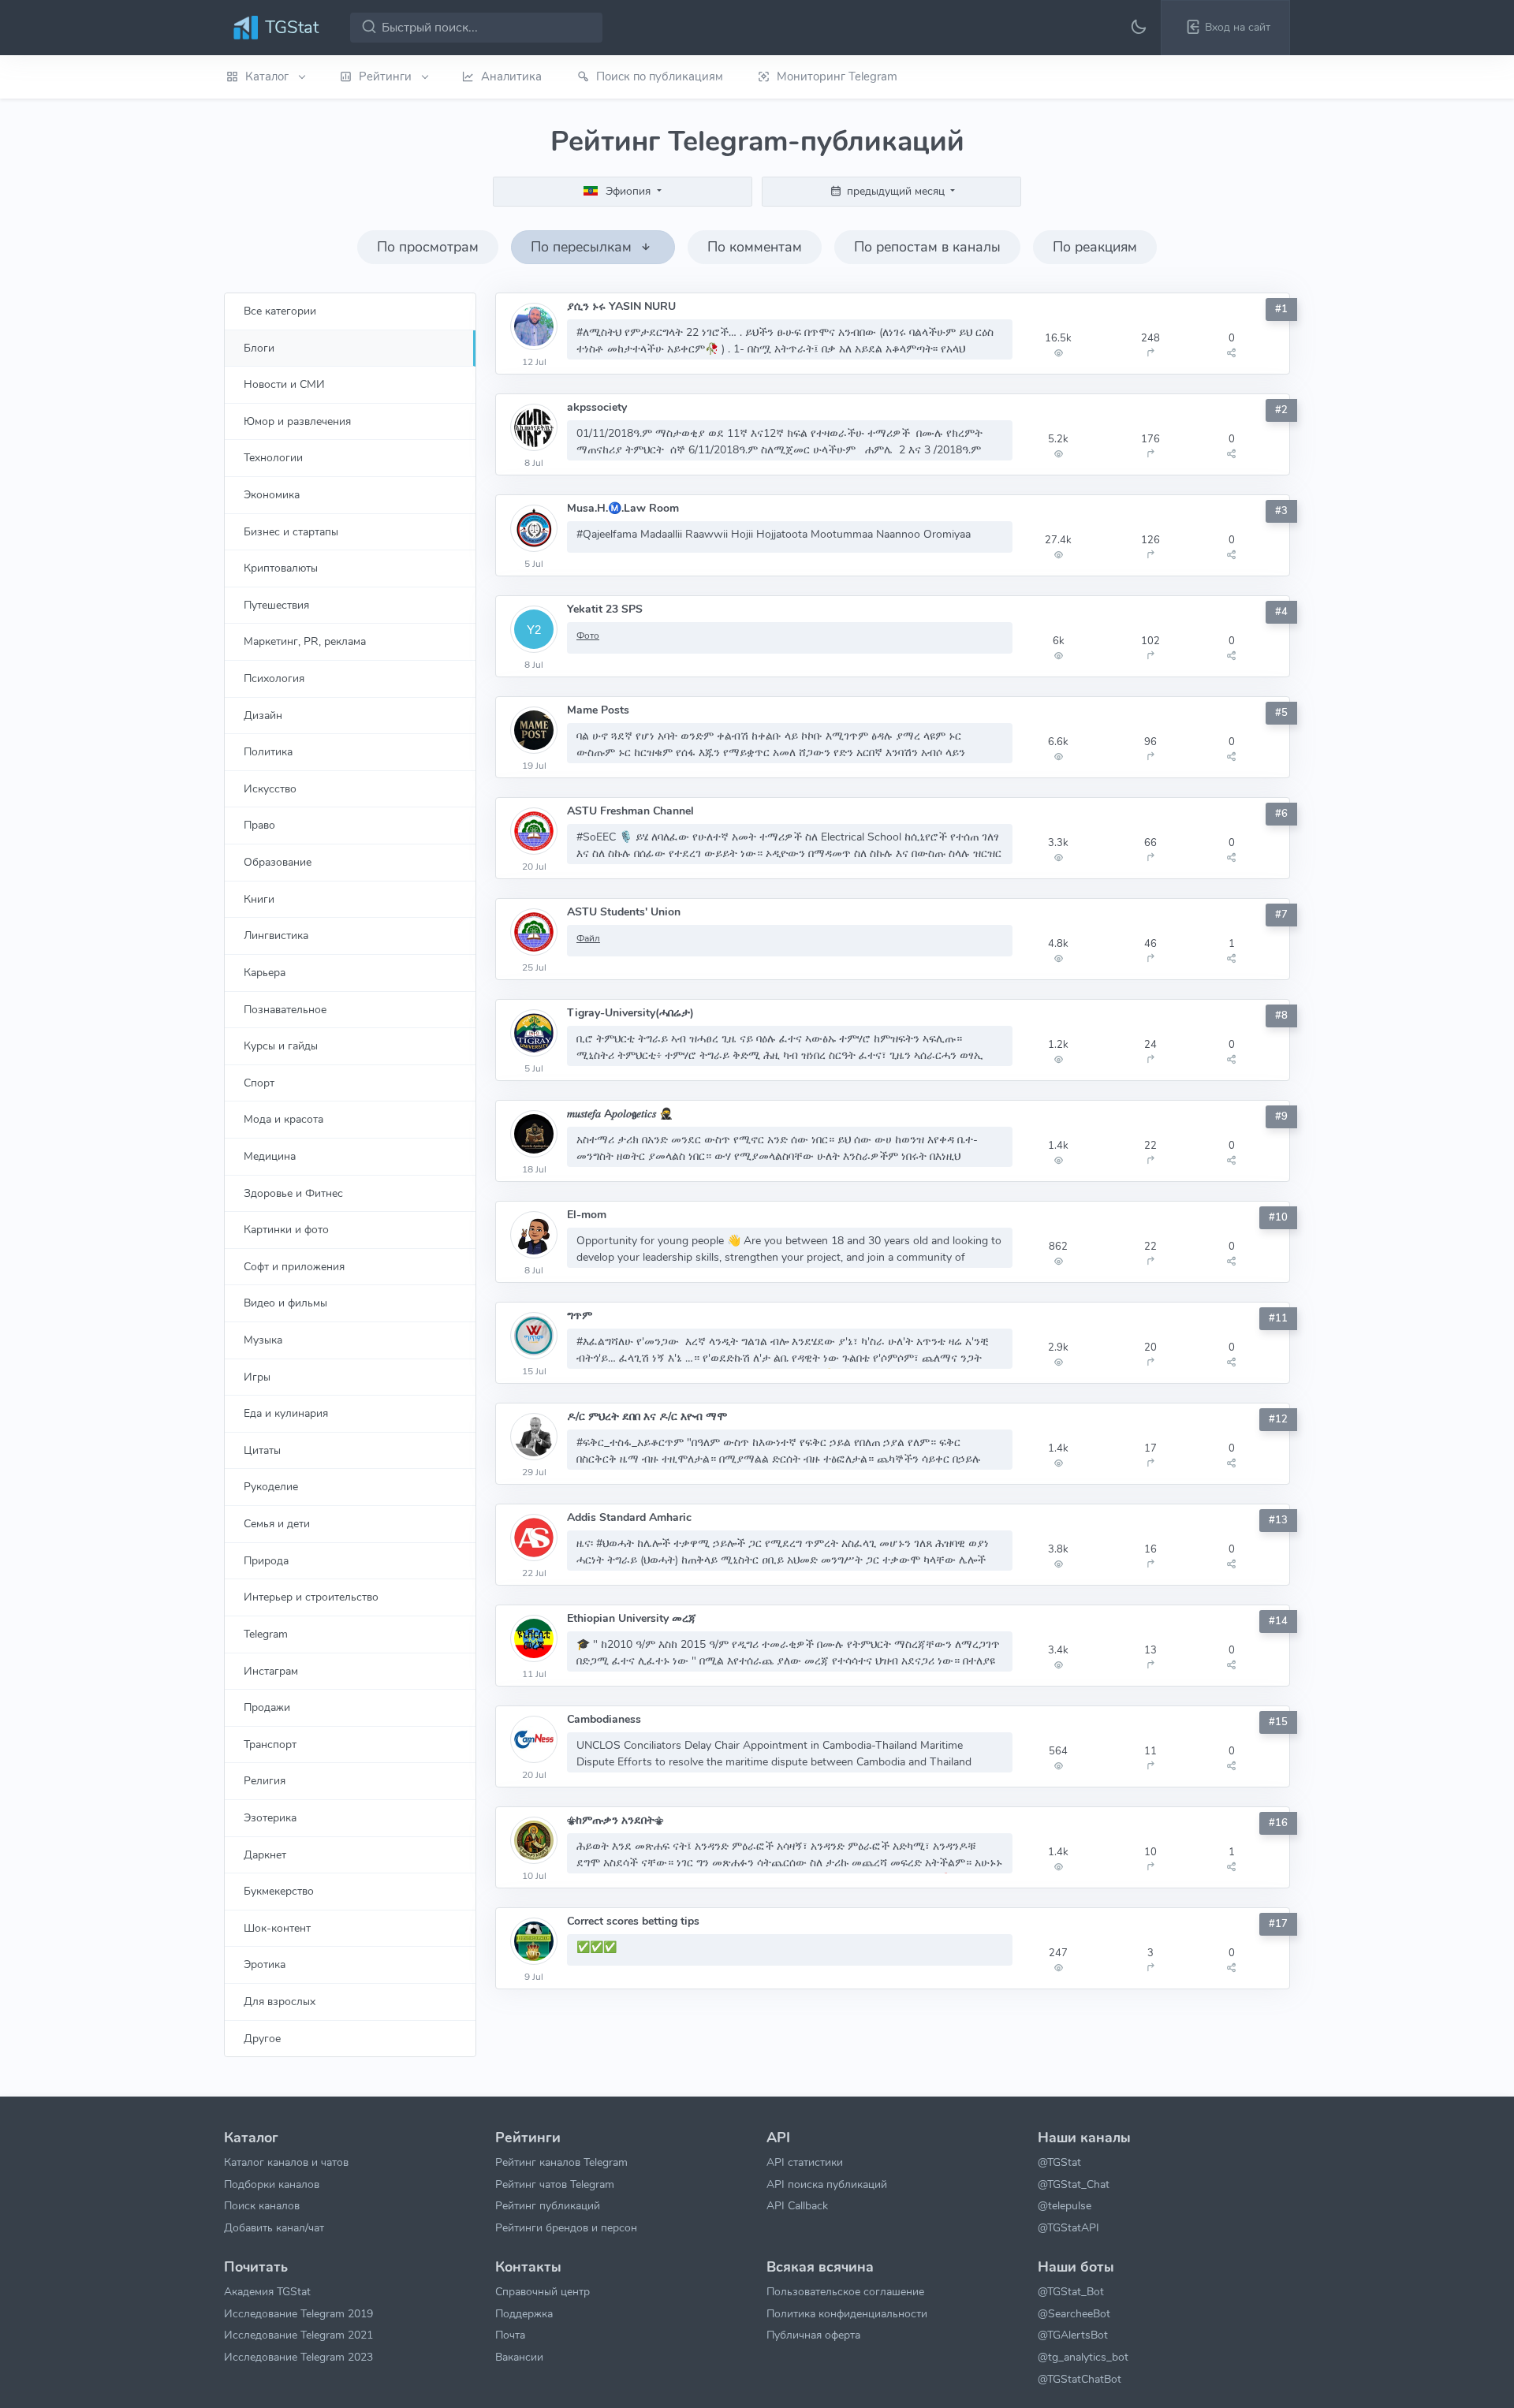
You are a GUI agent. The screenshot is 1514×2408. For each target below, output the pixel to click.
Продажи (267, 1707)
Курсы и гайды (281, 1046)
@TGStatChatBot (1080, 2379)
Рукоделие (271, 1486)
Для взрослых (280, 2001)
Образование (278, 862)
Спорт (259, 1083)
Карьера (265, 972)
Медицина (270, 1156)
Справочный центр (543, 2291)
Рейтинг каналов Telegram (561, 2162)
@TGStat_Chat (1074, 2184)
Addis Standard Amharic (629, 1517)
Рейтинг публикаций (548, 2205)
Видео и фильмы (285, 1303)
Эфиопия (628, 191)
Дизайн (263, 715)
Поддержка (524, 2313)
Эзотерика (270, 1817)
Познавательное (285, 1009)
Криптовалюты (281, 568)
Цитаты (262, 1450)
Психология (274, 678)
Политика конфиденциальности (847, 2313)
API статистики (805, 2162)
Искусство (270, 788)
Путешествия (276, 605)
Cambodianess (604, 1719)
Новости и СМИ (284, 384)
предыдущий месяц (896, 191)
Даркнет (265, 1854)
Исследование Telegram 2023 (298, 2357)
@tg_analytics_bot (1083, 2357)
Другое (262, 2038)
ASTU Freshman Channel (630, 811)
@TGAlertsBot (1073, 2335)
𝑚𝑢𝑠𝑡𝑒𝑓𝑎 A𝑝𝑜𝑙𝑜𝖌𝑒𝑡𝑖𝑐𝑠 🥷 (620, 1114)
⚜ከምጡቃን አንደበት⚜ (615, 1820)
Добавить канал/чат (274, 2227)
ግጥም (580, 1316)
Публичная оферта (813, 2335)
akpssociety (597, 407)
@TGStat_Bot (1071, 2291)
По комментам (755, 247)
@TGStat (1059, 2162)
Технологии (273, 457)
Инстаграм (271, 1671)
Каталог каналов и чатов (286, 2162)
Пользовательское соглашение (845, 2291)
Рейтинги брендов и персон (566, 2227)
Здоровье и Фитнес (293, 1193)
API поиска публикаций (827, 2184)
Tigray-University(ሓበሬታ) (630, 1013)
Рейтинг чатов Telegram (555, 2184)
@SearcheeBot (1074, 2313)
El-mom (587, 1215)
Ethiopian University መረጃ (632, 1618)
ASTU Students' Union (624, 912)
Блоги (259, 348)
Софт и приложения (294, 1266)
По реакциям (1095, 247)
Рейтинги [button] (387, 76)
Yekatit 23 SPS (605, 609)
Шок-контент (277, 1928)
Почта (510, 2335)
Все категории (280, 311)
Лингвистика (276, 935)
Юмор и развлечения (297, 421)
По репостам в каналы (927, 247)
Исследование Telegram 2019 (298, 2313)
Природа (266, 1560)
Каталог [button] (268, 76)
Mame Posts (598, 710)
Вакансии (519, 2357)
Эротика (265, 1964)
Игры (257, 1377)
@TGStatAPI (1068, 2227)
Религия (265, 1780)
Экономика (272, 494)
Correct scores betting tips (633, 1921)
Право (259, 825)
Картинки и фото (286, 1229)
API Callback (797, 2205)
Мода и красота (283, 1119)
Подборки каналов (272, 2184)
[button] (1225, 28)
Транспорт (270, 1744)
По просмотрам (428, 247)
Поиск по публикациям (660, 76)
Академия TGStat (267, 2291)
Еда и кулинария (286, 1413)
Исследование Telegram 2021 (298, 2335)
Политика (268, 751)
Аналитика (511, 76)
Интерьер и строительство (311, 1597)
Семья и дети (277, 1523)
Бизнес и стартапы (291, 531)
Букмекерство (279, 1891)
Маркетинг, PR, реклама (305, 641)
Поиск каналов (262, 2205)
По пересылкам (583, 247)
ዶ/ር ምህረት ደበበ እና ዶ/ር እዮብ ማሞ (647, 1416)
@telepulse (1065, 2205)
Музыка (263, 1340)
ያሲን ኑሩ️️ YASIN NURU (621, 306)
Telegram (266, 1634)
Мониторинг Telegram (837, 76)
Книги (259, 899)
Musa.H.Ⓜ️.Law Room (623, 508)
